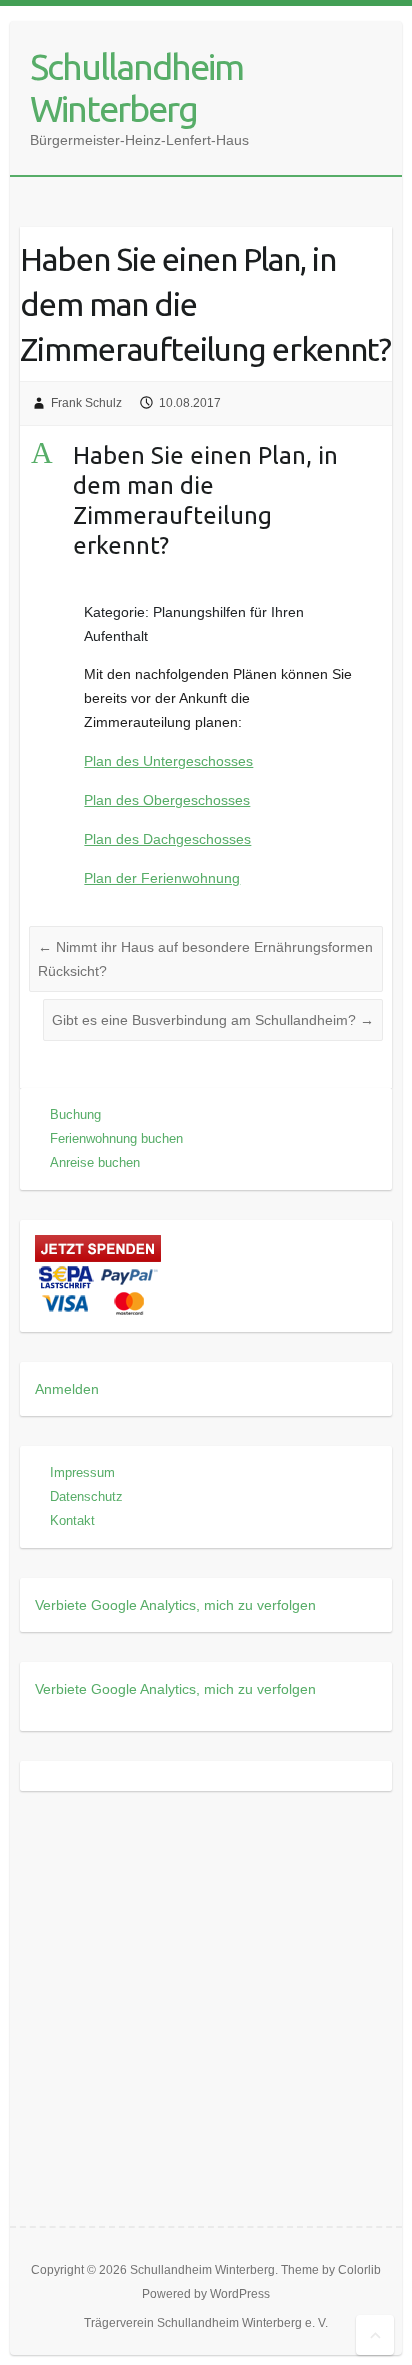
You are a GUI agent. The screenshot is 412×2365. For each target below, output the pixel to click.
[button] (205, 506)
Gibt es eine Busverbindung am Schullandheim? (213, 1020)
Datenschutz (86, 1496)
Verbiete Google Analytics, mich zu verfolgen (175, 1605)
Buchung (75, 1114)
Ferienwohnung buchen (116, 1138)
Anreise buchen (95, 1162)
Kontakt (72, 1520)
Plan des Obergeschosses (167, 800)
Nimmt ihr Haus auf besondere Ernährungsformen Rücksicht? (205, 959)
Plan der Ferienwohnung (162, 878)
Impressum (82, 1472)
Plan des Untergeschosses (168, 761)
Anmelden (67, 1389)
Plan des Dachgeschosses (167, 839)
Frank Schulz (86, 403)
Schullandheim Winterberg (136, 87)
